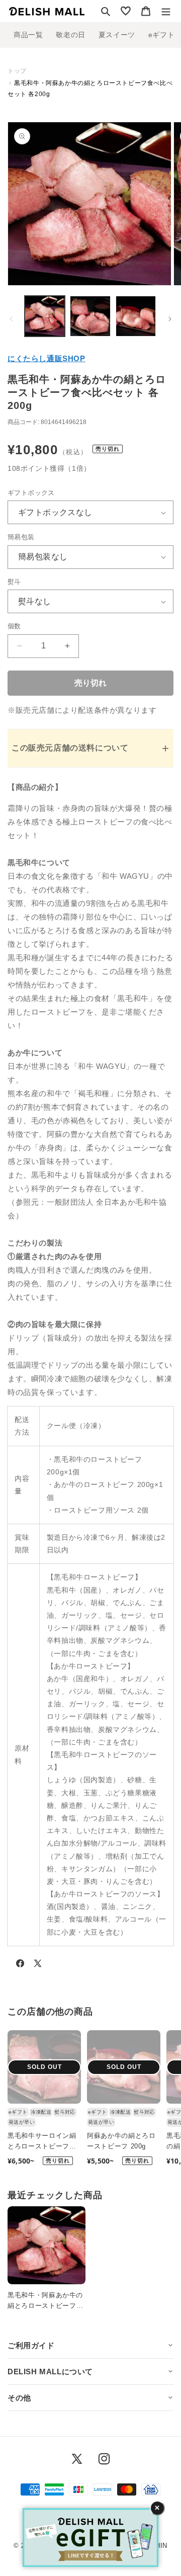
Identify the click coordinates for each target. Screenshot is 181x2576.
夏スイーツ (117, 35)
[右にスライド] (170, 319)
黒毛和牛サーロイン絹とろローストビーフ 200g (42, 2142)
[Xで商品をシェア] (38, 1965)
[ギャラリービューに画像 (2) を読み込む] (90, 316)
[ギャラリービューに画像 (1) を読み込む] (45, 316)
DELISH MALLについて (50, 2372)
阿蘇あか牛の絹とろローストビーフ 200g (121, 2141)
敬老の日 (70, 35)
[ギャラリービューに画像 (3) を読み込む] (136, 316)
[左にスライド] (11, 319)
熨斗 (14, 582)
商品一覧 (28, 35)
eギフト (161, 35)
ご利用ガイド (31, 2345)
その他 (19, 2398)
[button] (106, 11)
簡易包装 (21, 537)
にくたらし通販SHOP (47, 358)
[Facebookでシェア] (20, 1965)
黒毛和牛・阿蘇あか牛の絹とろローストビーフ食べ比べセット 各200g (45, 2301)
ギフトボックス (31, 493)
